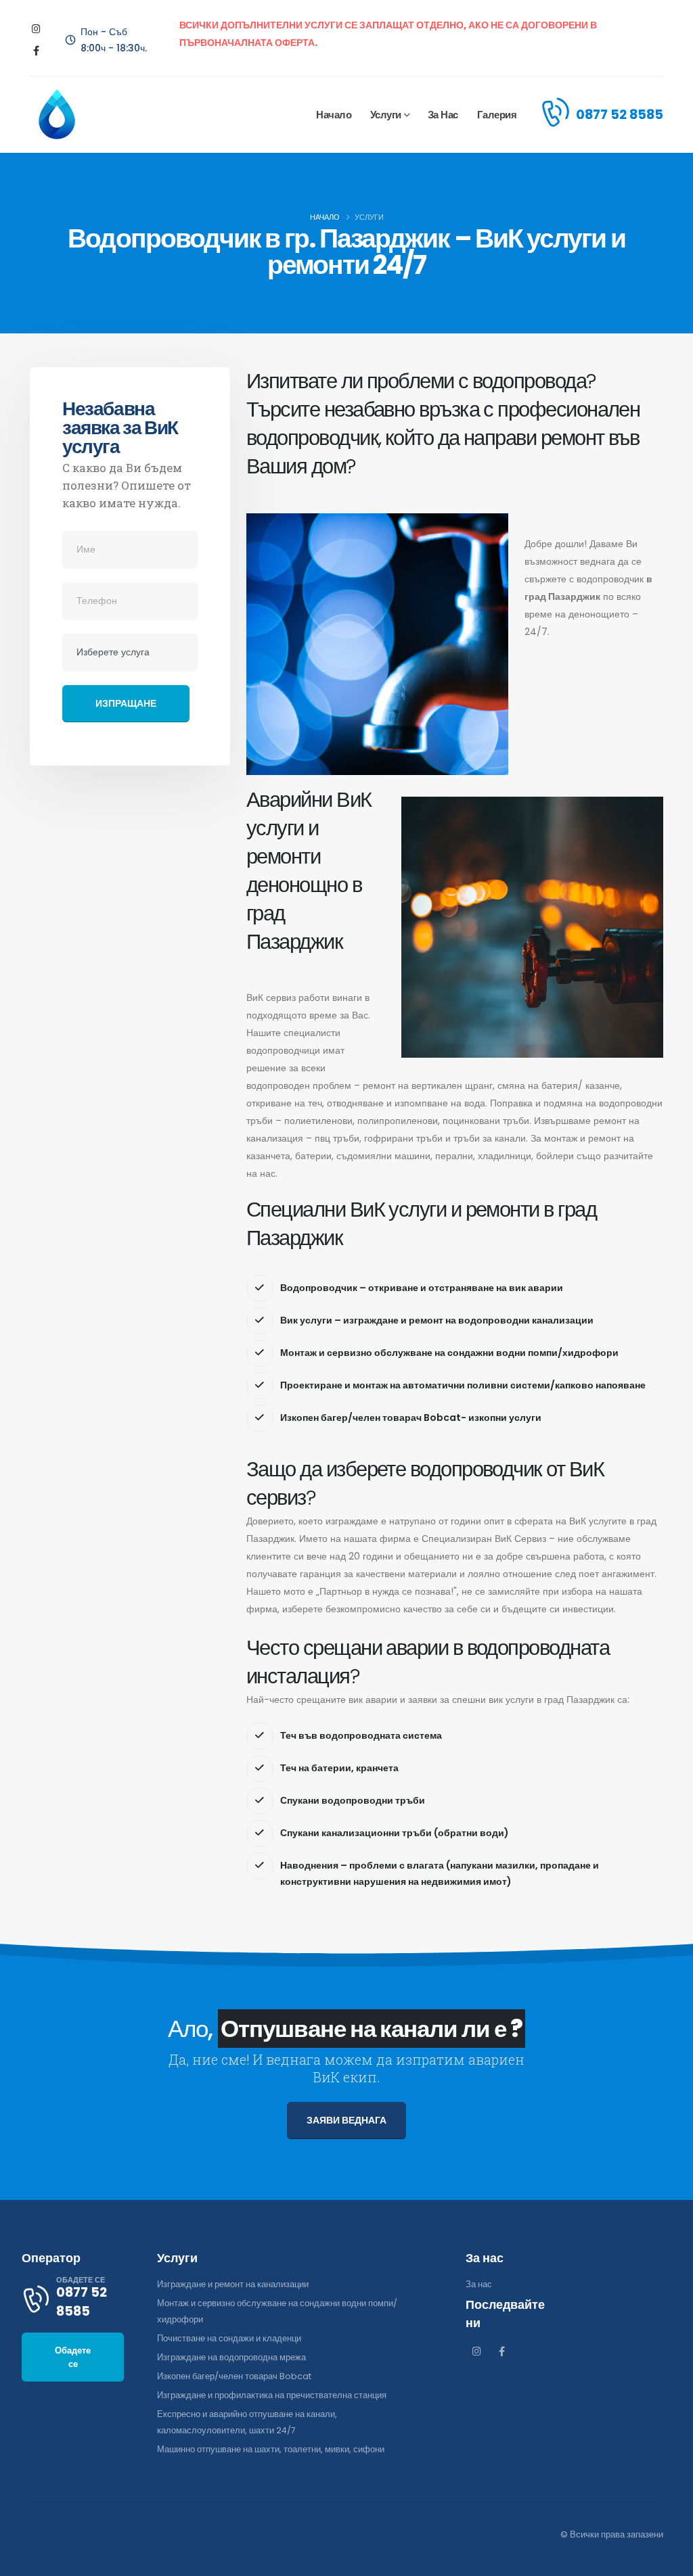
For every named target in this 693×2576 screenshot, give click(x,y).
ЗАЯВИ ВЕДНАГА (346, 2120)
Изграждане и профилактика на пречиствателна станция (272, 2395)
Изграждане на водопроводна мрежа (231, 2357)
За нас (443, 115)
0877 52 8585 (620, 114)
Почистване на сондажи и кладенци (229, 2338)
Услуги (386, 115)
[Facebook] (36, 51)
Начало (334, 115)
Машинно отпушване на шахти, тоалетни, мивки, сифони (271, 2449)
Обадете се (73, 2357)
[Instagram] (36, 29)
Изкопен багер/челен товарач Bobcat (234, 2376)
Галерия (497, 115)
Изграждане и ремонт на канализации (233, 2284)
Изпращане (126, 703)
